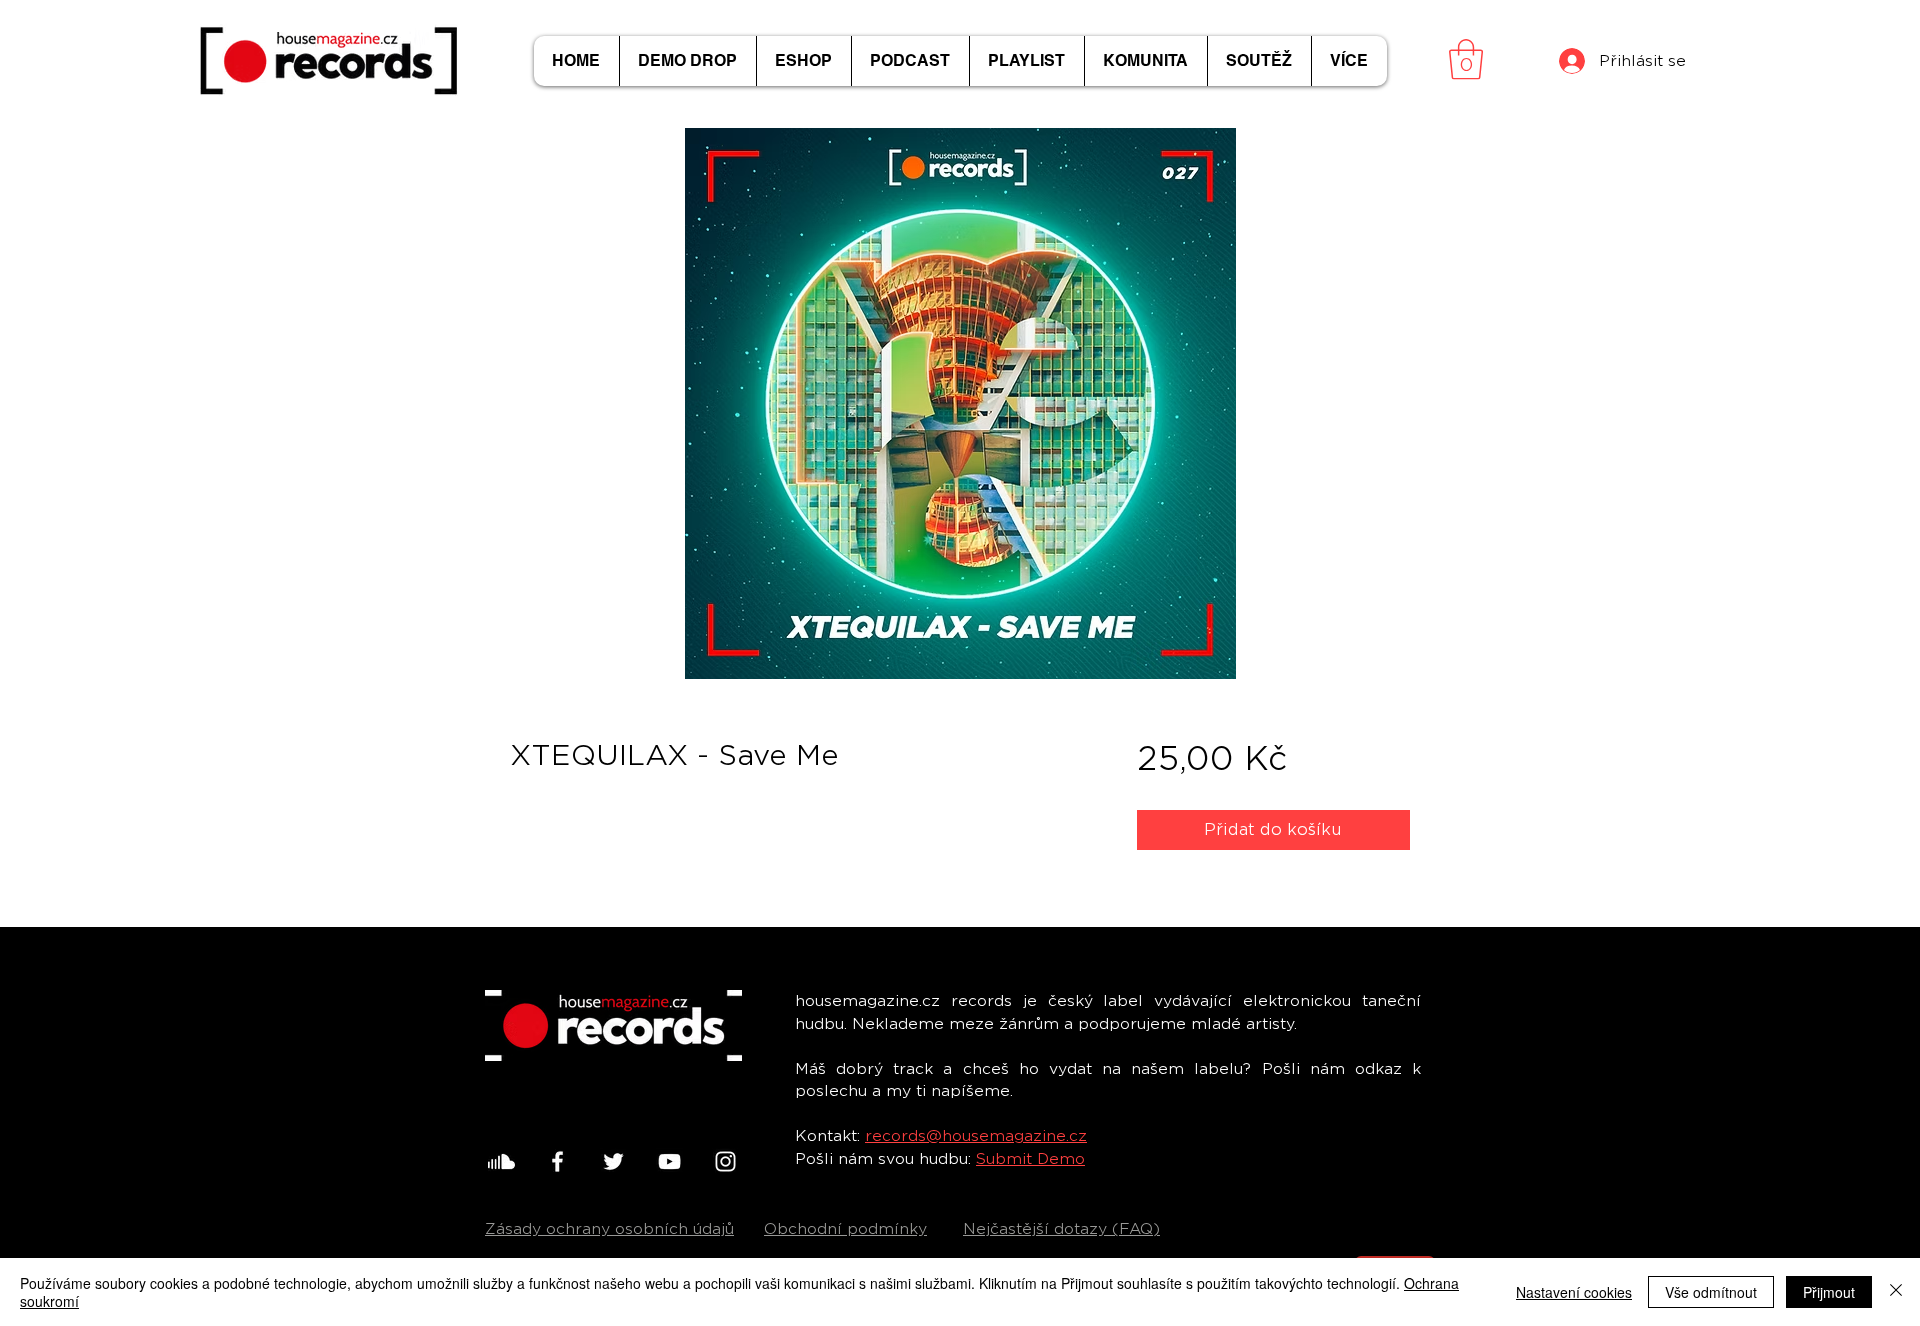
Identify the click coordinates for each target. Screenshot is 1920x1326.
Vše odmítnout (1711, 1292)
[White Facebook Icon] (557, 1161)
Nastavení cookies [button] (1574, 1292)
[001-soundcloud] (501, 1161)
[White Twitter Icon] (613, 1161)
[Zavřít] (1896, 1292)
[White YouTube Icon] (669, 1161)
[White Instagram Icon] (725, 1161)
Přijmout (1829, 1292)
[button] (1466, 59)
